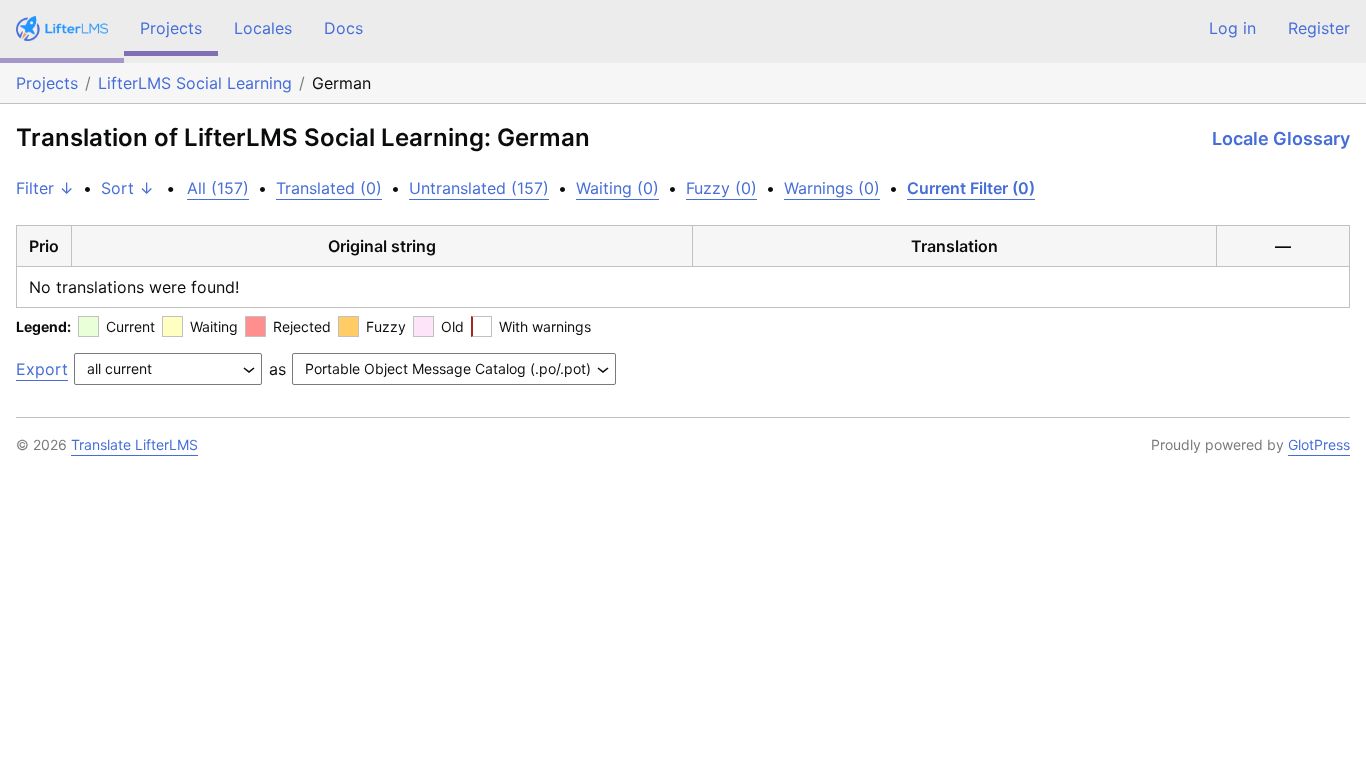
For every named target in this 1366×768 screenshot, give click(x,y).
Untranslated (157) (479, 188)
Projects (171, 28)
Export (42, 369)
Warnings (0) (832, 188)
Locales (263, 28)
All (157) (218, 188)
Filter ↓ (45, 188)
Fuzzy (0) (721, 188)
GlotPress (1319, 444)
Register (1319, 28)
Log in (1232, 28)
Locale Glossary (1281, 138)
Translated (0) (329, 188)
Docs (343, 28)
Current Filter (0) (971, 188)
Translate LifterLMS (134, 444)
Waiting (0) (617, 188)
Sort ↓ (127, 188)
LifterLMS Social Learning (195, 83)
